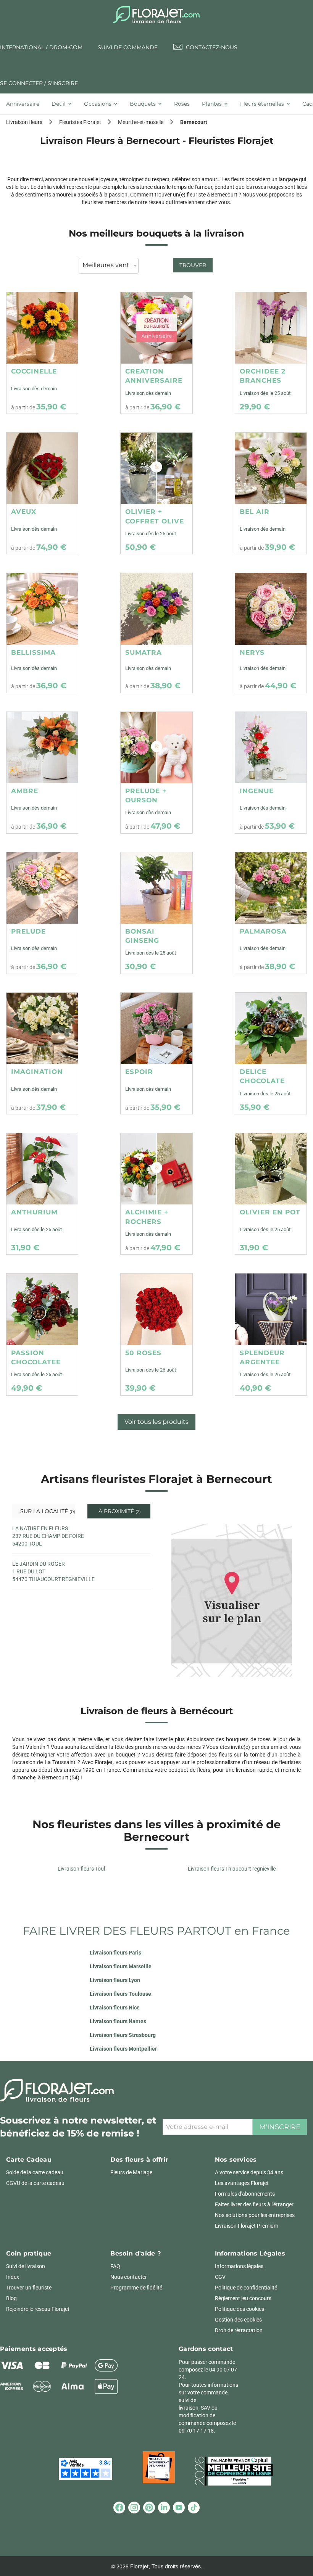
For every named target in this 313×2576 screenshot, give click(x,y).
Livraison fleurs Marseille (121, 1966)
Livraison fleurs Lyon (115, 1980)
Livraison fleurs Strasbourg (123, 2035)
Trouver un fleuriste (29, 2288)
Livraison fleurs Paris (115, 1953)
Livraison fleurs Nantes (118, 2021)
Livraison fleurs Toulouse (120, 1994)
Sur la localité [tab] (47, 1511)
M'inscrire (280, 2127)
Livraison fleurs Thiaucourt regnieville (232, 1869)
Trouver (193, 265)
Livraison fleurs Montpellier (123, 2049)
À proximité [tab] (119, 1511)
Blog (11, 2298)
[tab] (26, 104)
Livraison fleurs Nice (115, 2008)
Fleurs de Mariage (131, 2172)
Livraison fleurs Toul (81, 1869)
